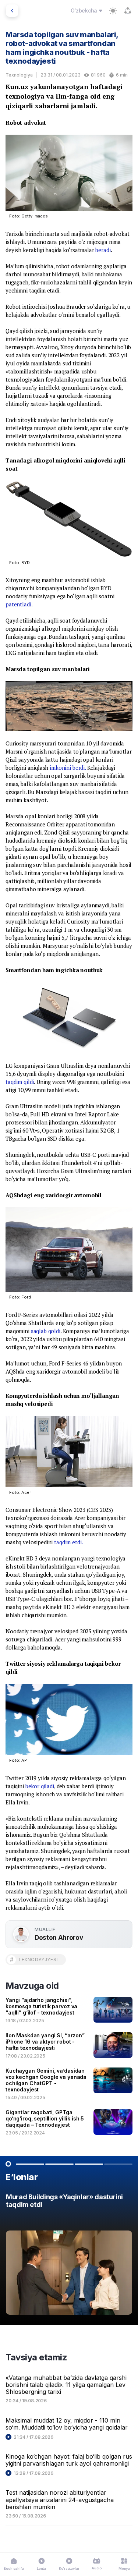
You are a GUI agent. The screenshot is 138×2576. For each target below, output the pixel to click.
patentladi (18, 604)
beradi (103, 250)
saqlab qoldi (46, 1331)
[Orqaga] (12, 11)
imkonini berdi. (68, 768)
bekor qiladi (40, 1786)
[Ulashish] (128, 11)
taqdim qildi (20, 1082)
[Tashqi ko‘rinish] (113, 11)
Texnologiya (19, 75)
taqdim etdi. (68, 1542)
